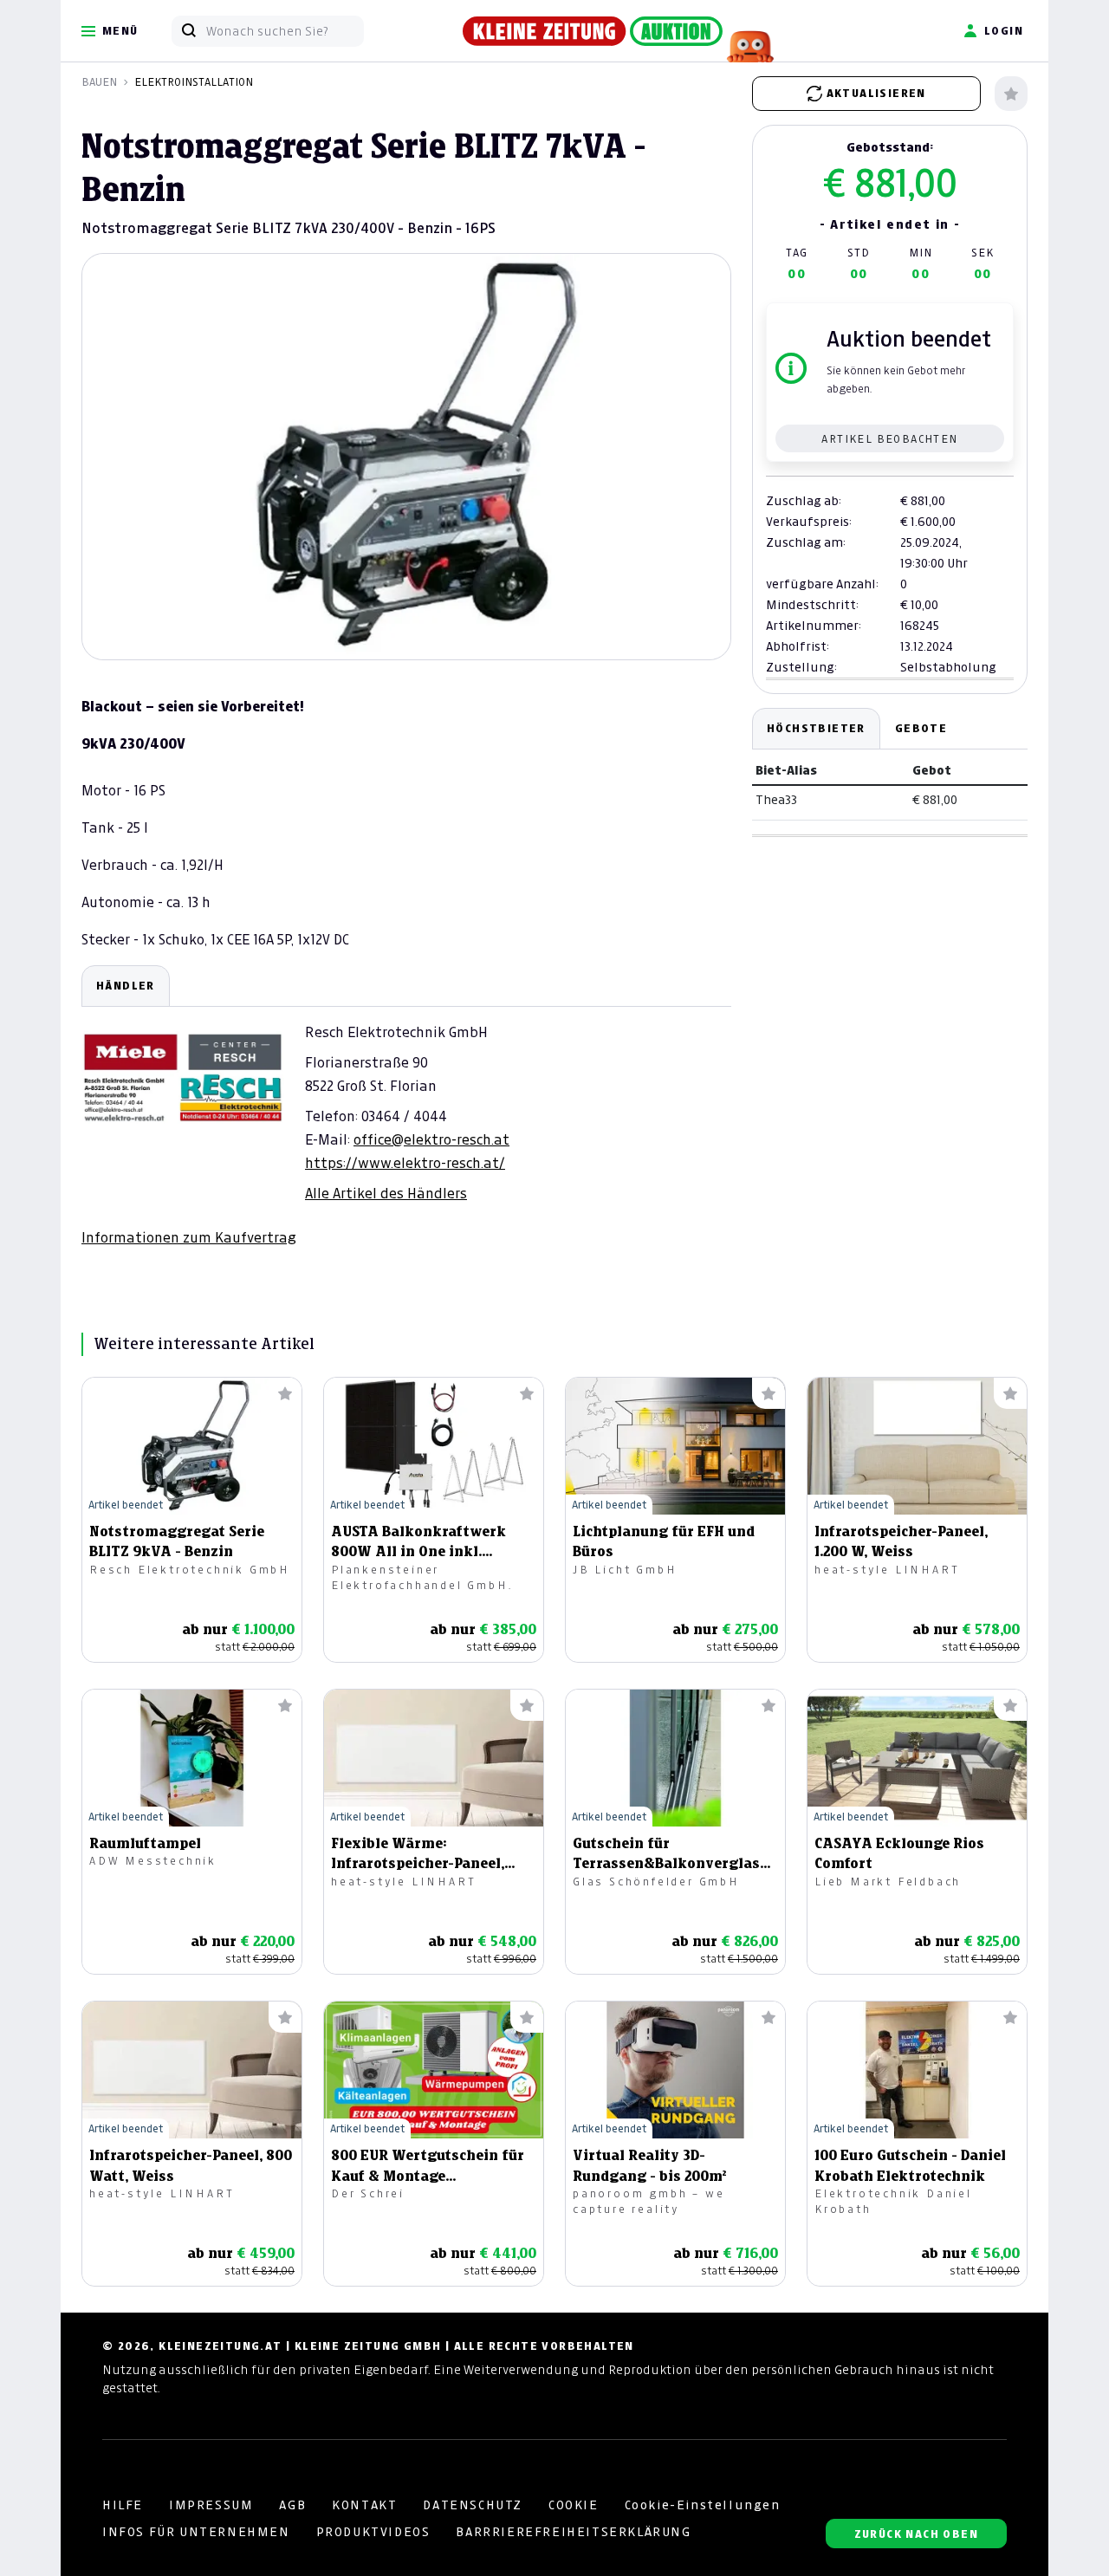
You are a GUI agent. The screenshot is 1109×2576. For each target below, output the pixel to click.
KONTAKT (364, 2505)
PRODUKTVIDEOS (373, 2532)
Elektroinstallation (194, 82)
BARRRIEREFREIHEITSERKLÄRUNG (573, 2532)
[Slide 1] (406, 630)
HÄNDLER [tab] (126, 986)
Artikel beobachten (889, 439)
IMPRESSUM (211, 2505)
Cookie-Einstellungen (703, 2505)
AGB (292, 2505)
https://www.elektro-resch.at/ (405, 1163)
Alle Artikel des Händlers (386, 1193)
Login (1004, 31)
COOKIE (574, 2505)
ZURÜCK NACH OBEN (916, 2534)
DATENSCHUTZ (473, 2505)
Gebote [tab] (921, 728)
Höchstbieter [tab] (816, 728)
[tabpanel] (406, 1106)
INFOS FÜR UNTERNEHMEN (196, 2532)
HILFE (123, 2505)
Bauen (99, 82)
